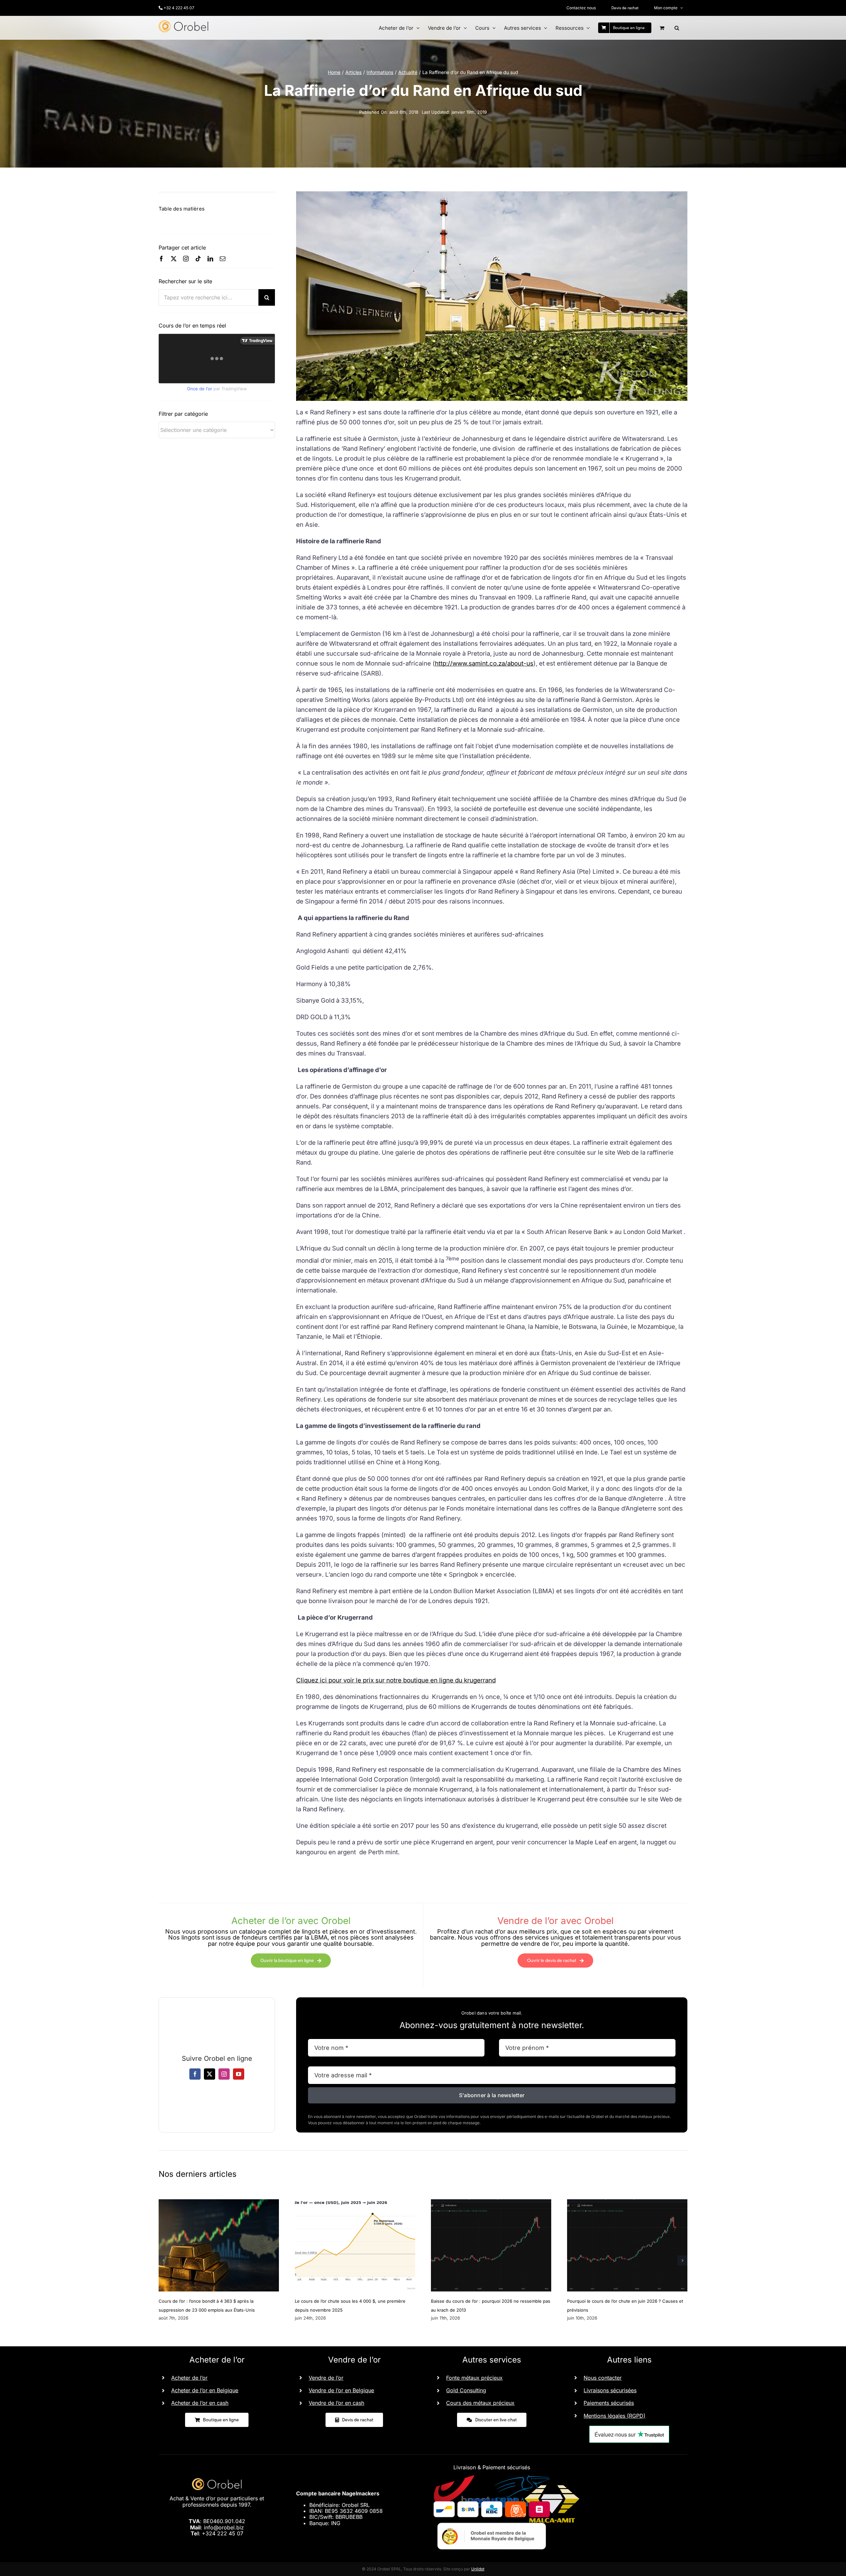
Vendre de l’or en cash (336, 2403)
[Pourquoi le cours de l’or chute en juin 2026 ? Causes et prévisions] (627, 2203)
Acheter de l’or (189, 2378)
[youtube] (239, 2074)
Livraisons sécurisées (610, 2390)
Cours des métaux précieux (480, 2403)
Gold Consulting (466, 2390)
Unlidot (478, 2569)
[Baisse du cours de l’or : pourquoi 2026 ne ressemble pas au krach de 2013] (491, 2203)
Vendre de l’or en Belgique (341, 2390)
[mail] (223, 259)
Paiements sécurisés (609, 2403)
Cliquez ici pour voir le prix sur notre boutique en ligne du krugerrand (396, 1680)
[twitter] (174, 259)
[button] (677, 28)
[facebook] (161, 259)
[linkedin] (210, 259)
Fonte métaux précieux (474, 2378)
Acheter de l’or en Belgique (205, 2390)
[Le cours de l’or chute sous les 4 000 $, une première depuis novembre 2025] (355, 2203)
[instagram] (186, 259)
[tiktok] (198, 259)
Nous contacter (603, 2378)
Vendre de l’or (326, 2378)
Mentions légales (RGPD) (615, 2416)
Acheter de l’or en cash (200, 2403)
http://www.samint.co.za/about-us (484, 663)
